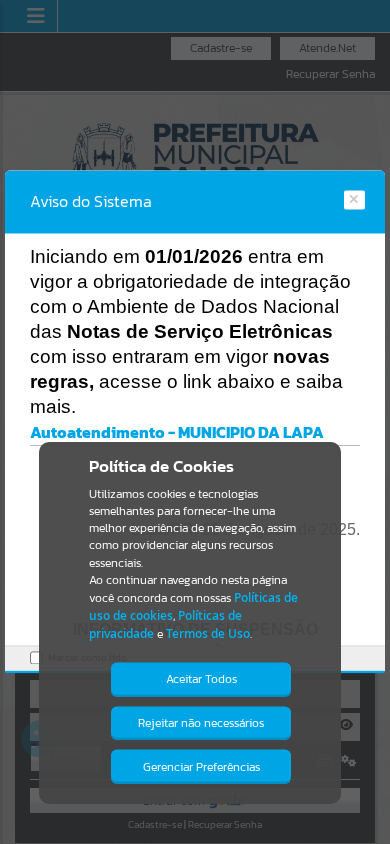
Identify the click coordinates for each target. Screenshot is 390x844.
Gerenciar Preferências (201, 767)
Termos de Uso (208, 633)
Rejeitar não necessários (201, 723)
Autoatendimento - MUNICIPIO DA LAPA (177, 432)
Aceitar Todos (201, 679)
